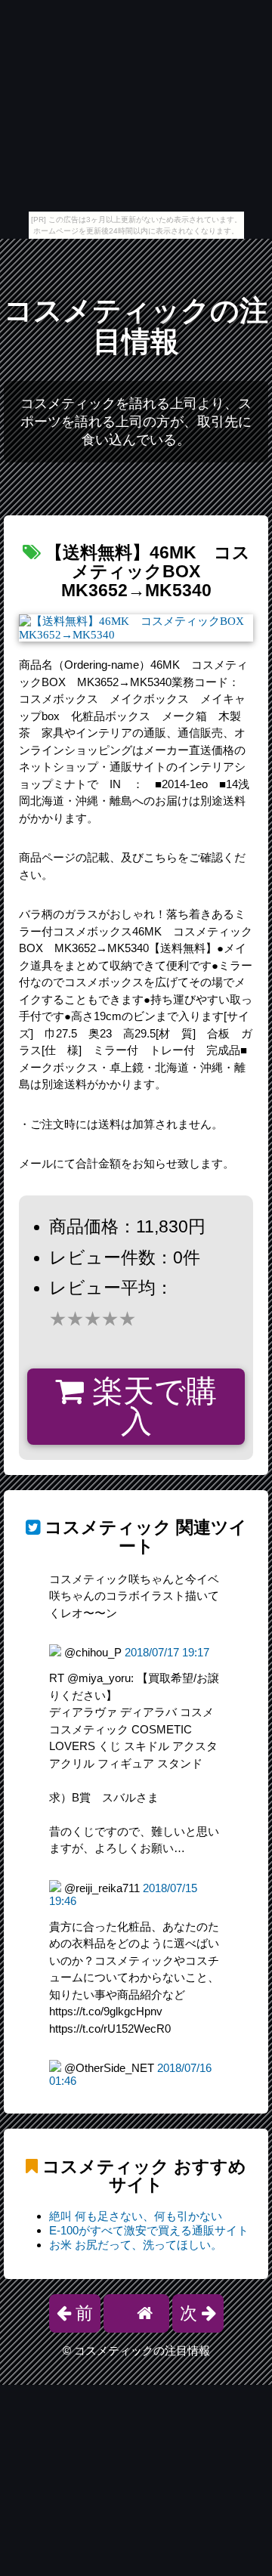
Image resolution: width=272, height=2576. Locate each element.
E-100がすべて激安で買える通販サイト (149, 2230)
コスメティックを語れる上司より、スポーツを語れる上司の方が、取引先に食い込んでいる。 (136, 422)
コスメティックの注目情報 (136, 326)
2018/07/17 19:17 (167, 1652)
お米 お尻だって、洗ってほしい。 (136, 2245)
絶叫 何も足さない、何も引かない (136, 2216)
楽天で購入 (150, 1407)
